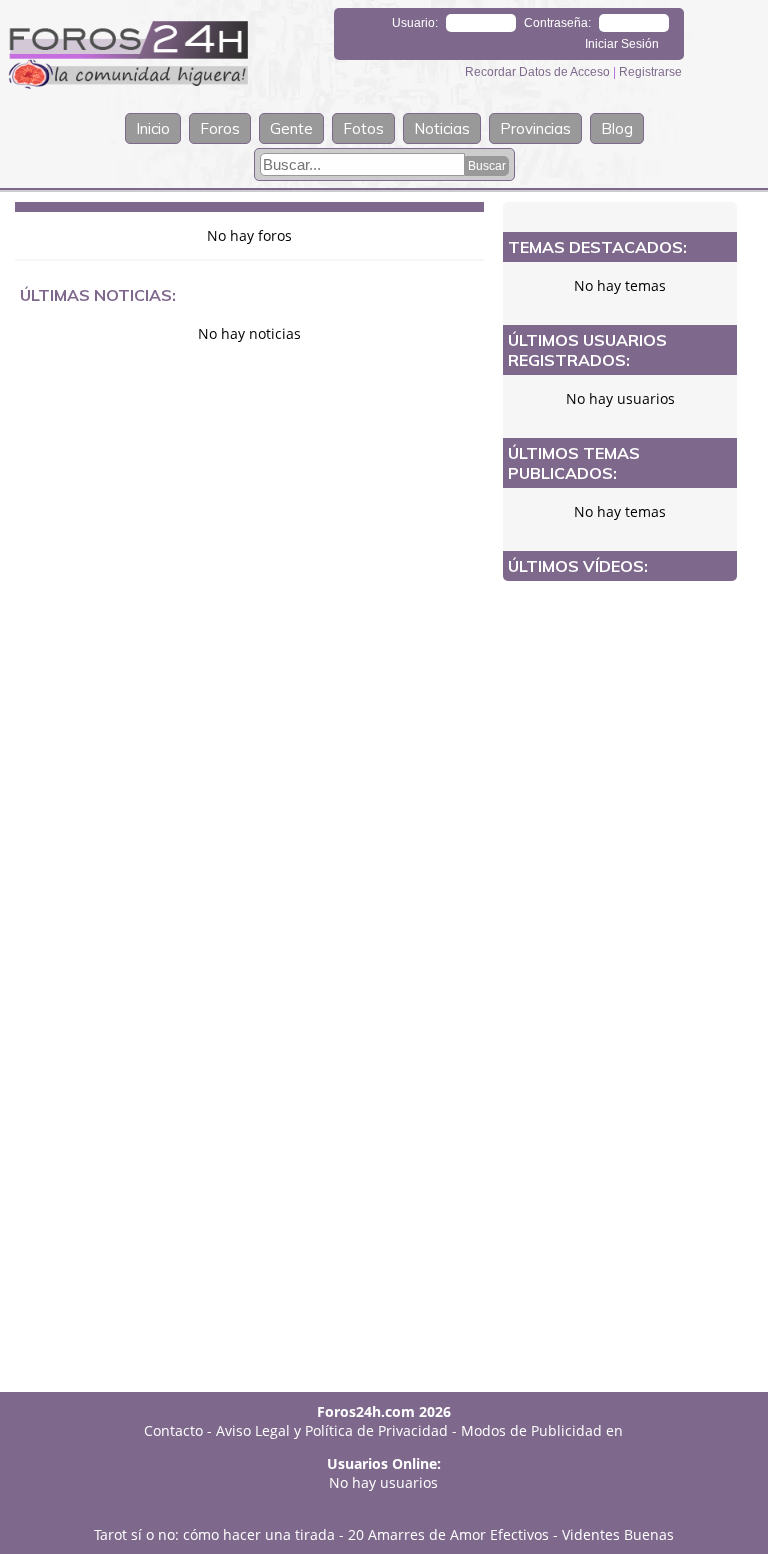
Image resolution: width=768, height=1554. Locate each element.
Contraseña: (557, 23)
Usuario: (415, 23)
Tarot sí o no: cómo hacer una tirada (214, 1534)
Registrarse (650, 72)
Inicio (153, 128)
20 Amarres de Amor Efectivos (448, 1534)
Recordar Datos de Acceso (539, 72)
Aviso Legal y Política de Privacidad (332, 1430)
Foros (220, 128)
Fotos (363, 128)
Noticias (442, 128)
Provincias (535, 128)
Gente (291, 128)
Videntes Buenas (618, 1534)
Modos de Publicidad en (542, 1430)
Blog (617, 128)
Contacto (173, 1430)
